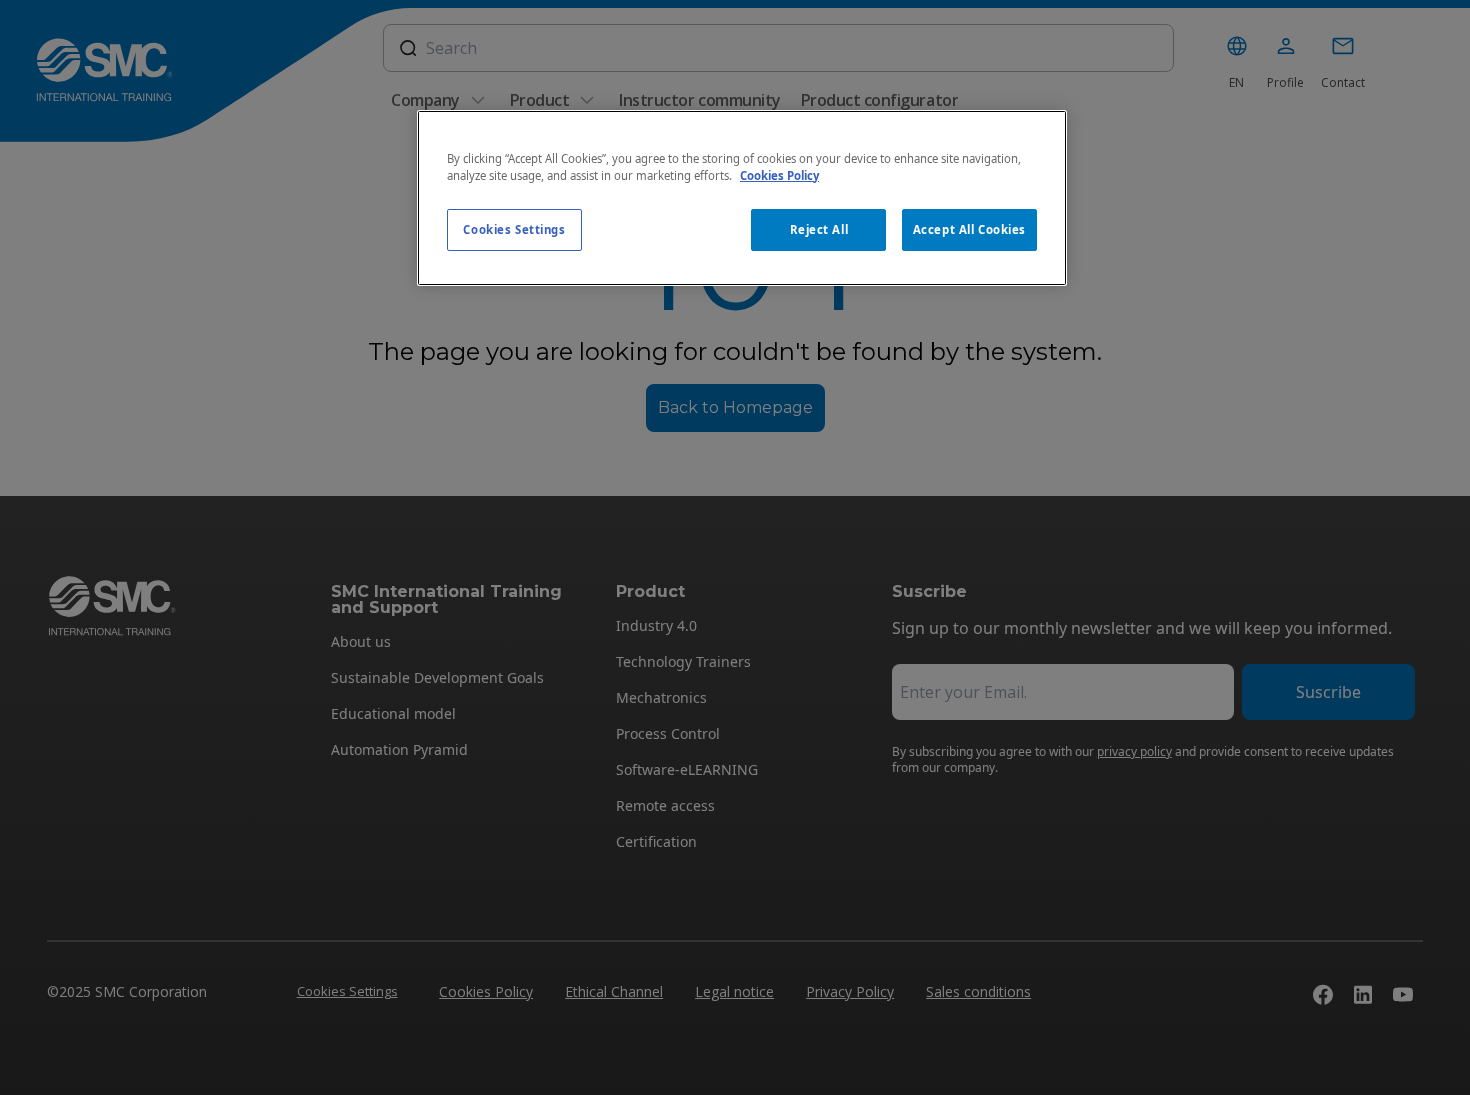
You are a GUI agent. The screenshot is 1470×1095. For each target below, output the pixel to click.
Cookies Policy (779, 175)
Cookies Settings (514, 229)
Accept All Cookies (969, 229)
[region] (742, 198)
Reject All (819, 229)
